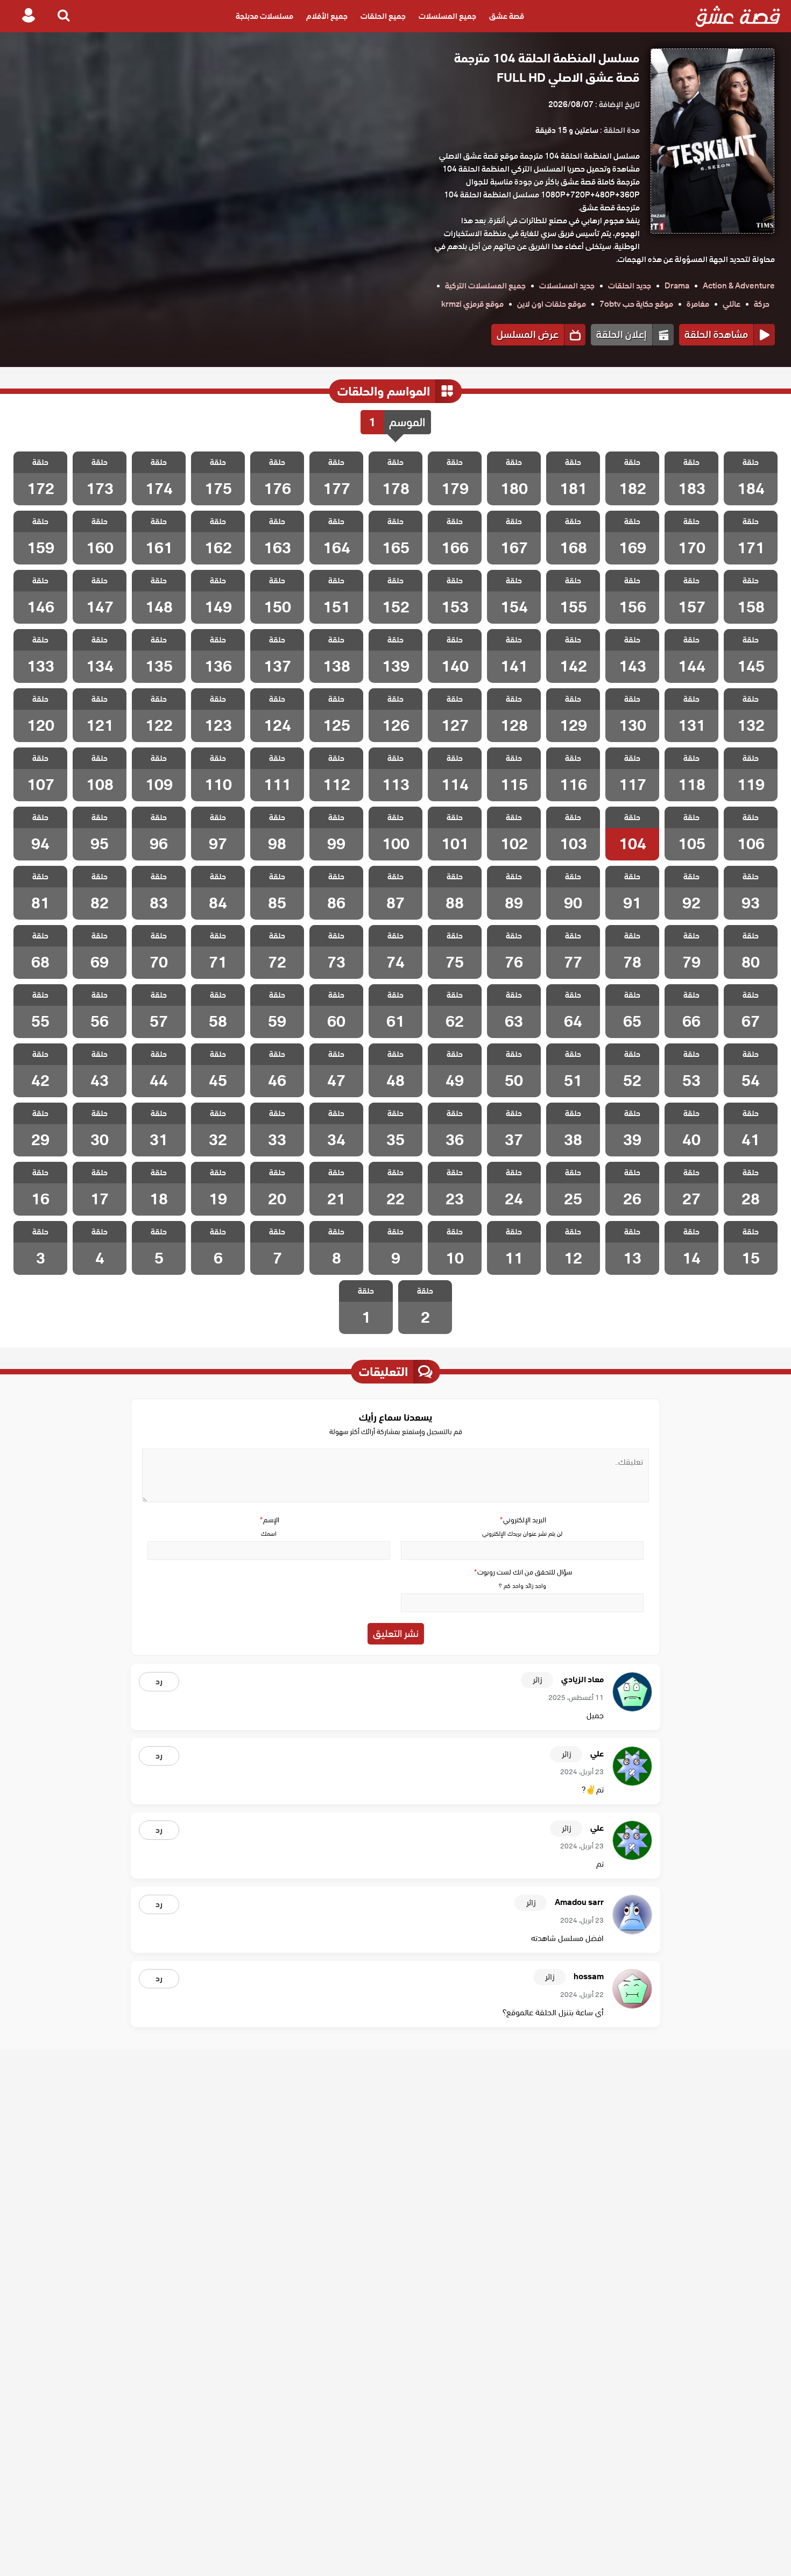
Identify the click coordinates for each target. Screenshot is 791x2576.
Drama (677, 286)
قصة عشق (507, 16)
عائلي (732, 304)
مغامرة (698, 304)
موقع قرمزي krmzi (472, 304)
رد (159, 1682)
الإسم (269, 1520)
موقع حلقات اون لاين (552, 304)
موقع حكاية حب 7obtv (636, 304)
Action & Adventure (739, 286)
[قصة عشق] (738, 16)
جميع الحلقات (383, 16)
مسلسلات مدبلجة (264, 16)
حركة (762, 304)
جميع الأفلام (327, 16)
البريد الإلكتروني (522, 1520)
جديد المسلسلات (567, 286)
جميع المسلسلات (447, 16)
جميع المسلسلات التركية (485, 286)
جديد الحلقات (630, 286)
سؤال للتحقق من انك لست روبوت (522, 1572)
